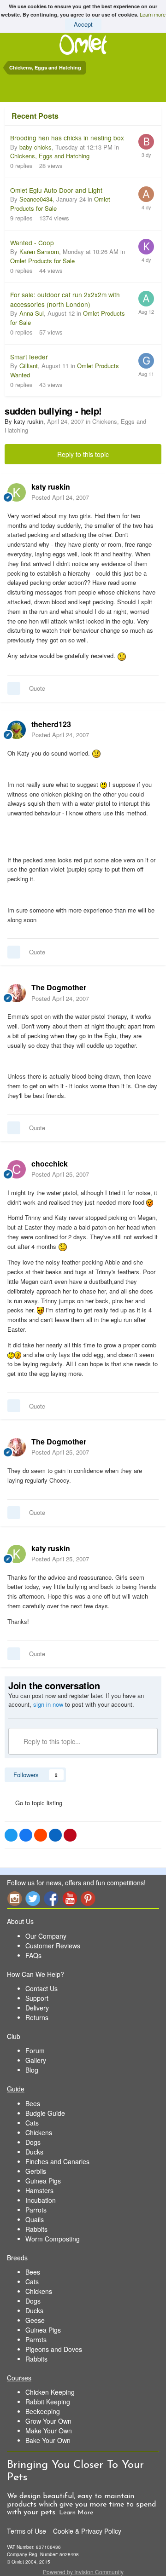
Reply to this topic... (51, 1741)
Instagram (14, 1898)
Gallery (36, 2060)
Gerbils (36, 2171)
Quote (37, 688)
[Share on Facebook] (26, 1835)
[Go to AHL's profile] (146, 194)
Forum (35, 2050)
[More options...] (149, 492)
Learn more (153, 14)
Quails (35, 2219)
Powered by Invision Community (83, 2572)
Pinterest (88, 1898)
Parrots (36, 2210)
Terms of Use (27, 2531)
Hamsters (39, 2190)
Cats (32, 2123)
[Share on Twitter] (11, 1835)
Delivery (37, 2008)
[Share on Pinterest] (70, 1835)
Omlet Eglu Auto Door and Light (56, 190)
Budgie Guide (45, 2113)
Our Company (46, 1936)
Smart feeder (29, 357)
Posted (60, 497)
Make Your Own (49, 2431)
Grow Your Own (48, 2421)
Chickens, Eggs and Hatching (50, 156)
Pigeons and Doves (54, 2349)
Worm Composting (53, 2239)
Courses (19, 2378)
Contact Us (41, 1988)
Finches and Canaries (57, 2161)
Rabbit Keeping (48, 2402)
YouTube (70, 1898)
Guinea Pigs (43, 2181)
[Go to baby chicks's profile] (146, 142)
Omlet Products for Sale (42, 261)
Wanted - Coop (32, 243)
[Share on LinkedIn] (55, 1835)
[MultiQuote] (14, 688)
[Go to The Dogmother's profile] (17, 993)
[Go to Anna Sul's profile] (146, 299)
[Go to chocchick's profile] (17, 1169)
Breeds (17, 2258)
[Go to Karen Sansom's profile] (146, 247)
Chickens (39, 2132)
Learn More (76, 2513)
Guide (16, 2089)
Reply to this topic (83, 454)
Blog (32, 2070)
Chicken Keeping (50, 2392)
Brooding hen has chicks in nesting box (67, 138)
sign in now (48, 1704)
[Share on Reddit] (41, 1835)
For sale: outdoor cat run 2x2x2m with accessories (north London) (65, 299)
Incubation (41, 2200)
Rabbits (36, 2229)
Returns (37, 2017)
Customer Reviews (53, 1946)
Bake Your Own (48, 2440)
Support (37, 1998)
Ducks (34, 2152)
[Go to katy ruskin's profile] (17, 492)
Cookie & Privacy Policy (87, 2531)
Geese (35, 2320)
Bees (33, 2103)
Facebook (51, 1898)
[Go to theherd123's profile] (17, 730)
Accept (83, 24)
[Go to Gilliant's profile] (146, 361)
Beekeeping (43, 2411)
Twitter (33, 1898)
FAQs (33, 1955)
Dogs (33, 2142)
